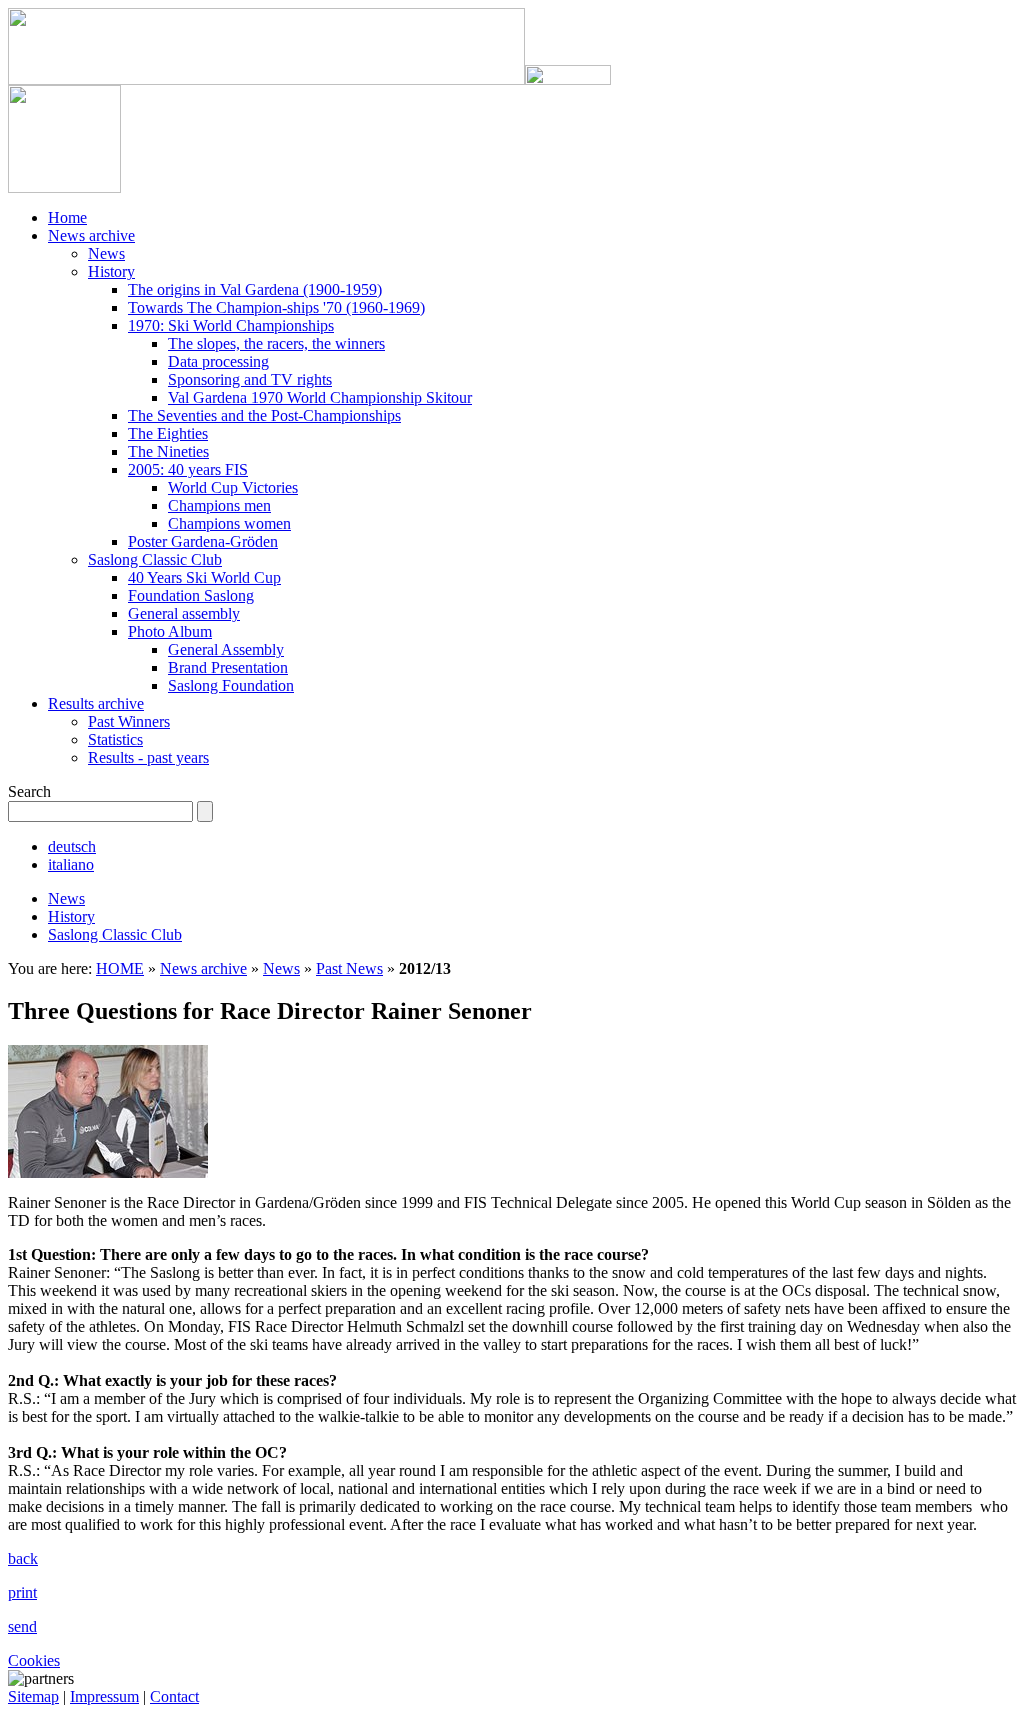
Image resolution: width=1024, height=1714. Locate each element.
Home (67, 217)
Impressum (104, 1696)
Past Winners (129, 721)
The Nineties (168, 451)
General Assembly (226, 649)
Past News (349, 968)
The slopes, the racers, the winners (276, 343)
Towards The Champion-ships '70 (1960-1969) (276, 307)
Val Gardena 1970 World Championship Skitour (320, 397)
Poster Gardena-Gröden (203, 541)
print (22, 1592)
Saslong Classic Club (155, 559)
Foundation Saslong (191, 595)
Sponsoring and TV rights (250, 379)
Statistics (115, 739)
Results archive (96, 703)
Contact (174, 1696)
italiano (71, 864)
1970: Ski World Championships (231, 325)
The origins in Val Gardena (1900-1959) (255, 289)
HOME (120, 968)
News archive (91, 235)
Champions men (219, 505)
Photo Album (170, 631)
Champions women (229, 523)
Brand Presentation (228, 667)
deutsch (72, 846)
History (111, 271)
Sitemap (33, 1696)
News (106, 253)
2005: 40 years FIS (188, 469)
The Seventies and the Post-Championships (264, 415)
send (22, 1626)
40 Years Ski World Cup (204, 577)
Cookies (34, 1660)
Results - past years (148, 757)
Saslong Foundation (231, 685)
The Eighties (168, 433)
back (23, 1558)
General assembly (184, 613)
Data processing (218, 361)
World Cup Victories (233, 487)
